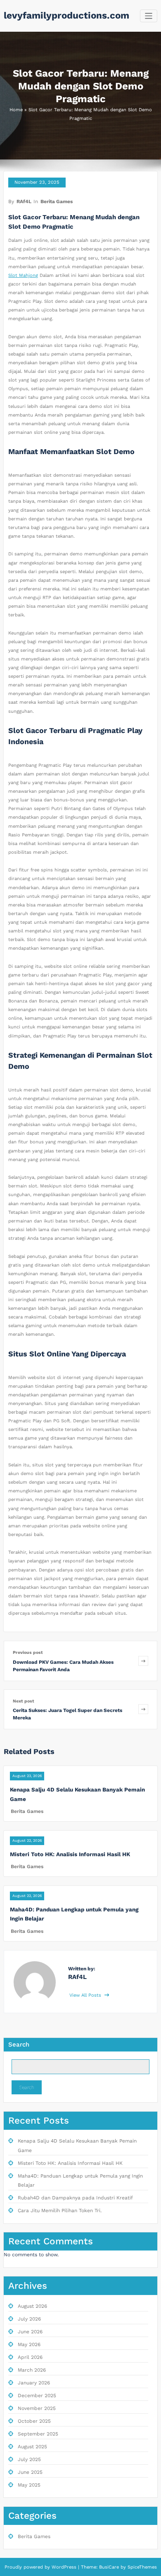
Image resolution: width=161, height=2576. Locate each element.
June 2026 (30, 2332)
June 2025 (30, 2472)
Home (16, 110)
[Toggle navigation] (149, 16)
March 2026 (32, 2370)
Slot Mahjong (23, 275)
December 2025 (37, 2396)
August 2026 (32, 2306)
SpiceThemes (141, 2567)
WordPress (64, 2567)
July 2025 (29, 2459)
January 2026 (34, 2383)
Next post (24, 1701)
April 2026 (30, 2357)
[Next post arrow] (143, 1709)
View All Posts (86, 1995)
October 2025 (34, 2421)
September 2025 (38, 2434)
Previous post (28, 1652)
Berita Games (57, 201)
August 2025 (32, 2447)
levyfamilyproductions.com (66, 15)
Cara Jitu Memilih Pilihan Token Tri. (60, 2211)
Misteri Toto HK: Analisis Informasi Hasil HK (70, 1854)
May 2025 (29, 2485)
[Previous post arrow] (143, 1661)
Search (19, 2044)
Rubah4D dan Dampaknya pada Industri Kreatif (75, 2198)
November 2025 (37, 2408)
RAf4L (24, 201)
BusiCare (110, 2567)
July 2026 (29, 2319)
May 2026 (29, 2344)
